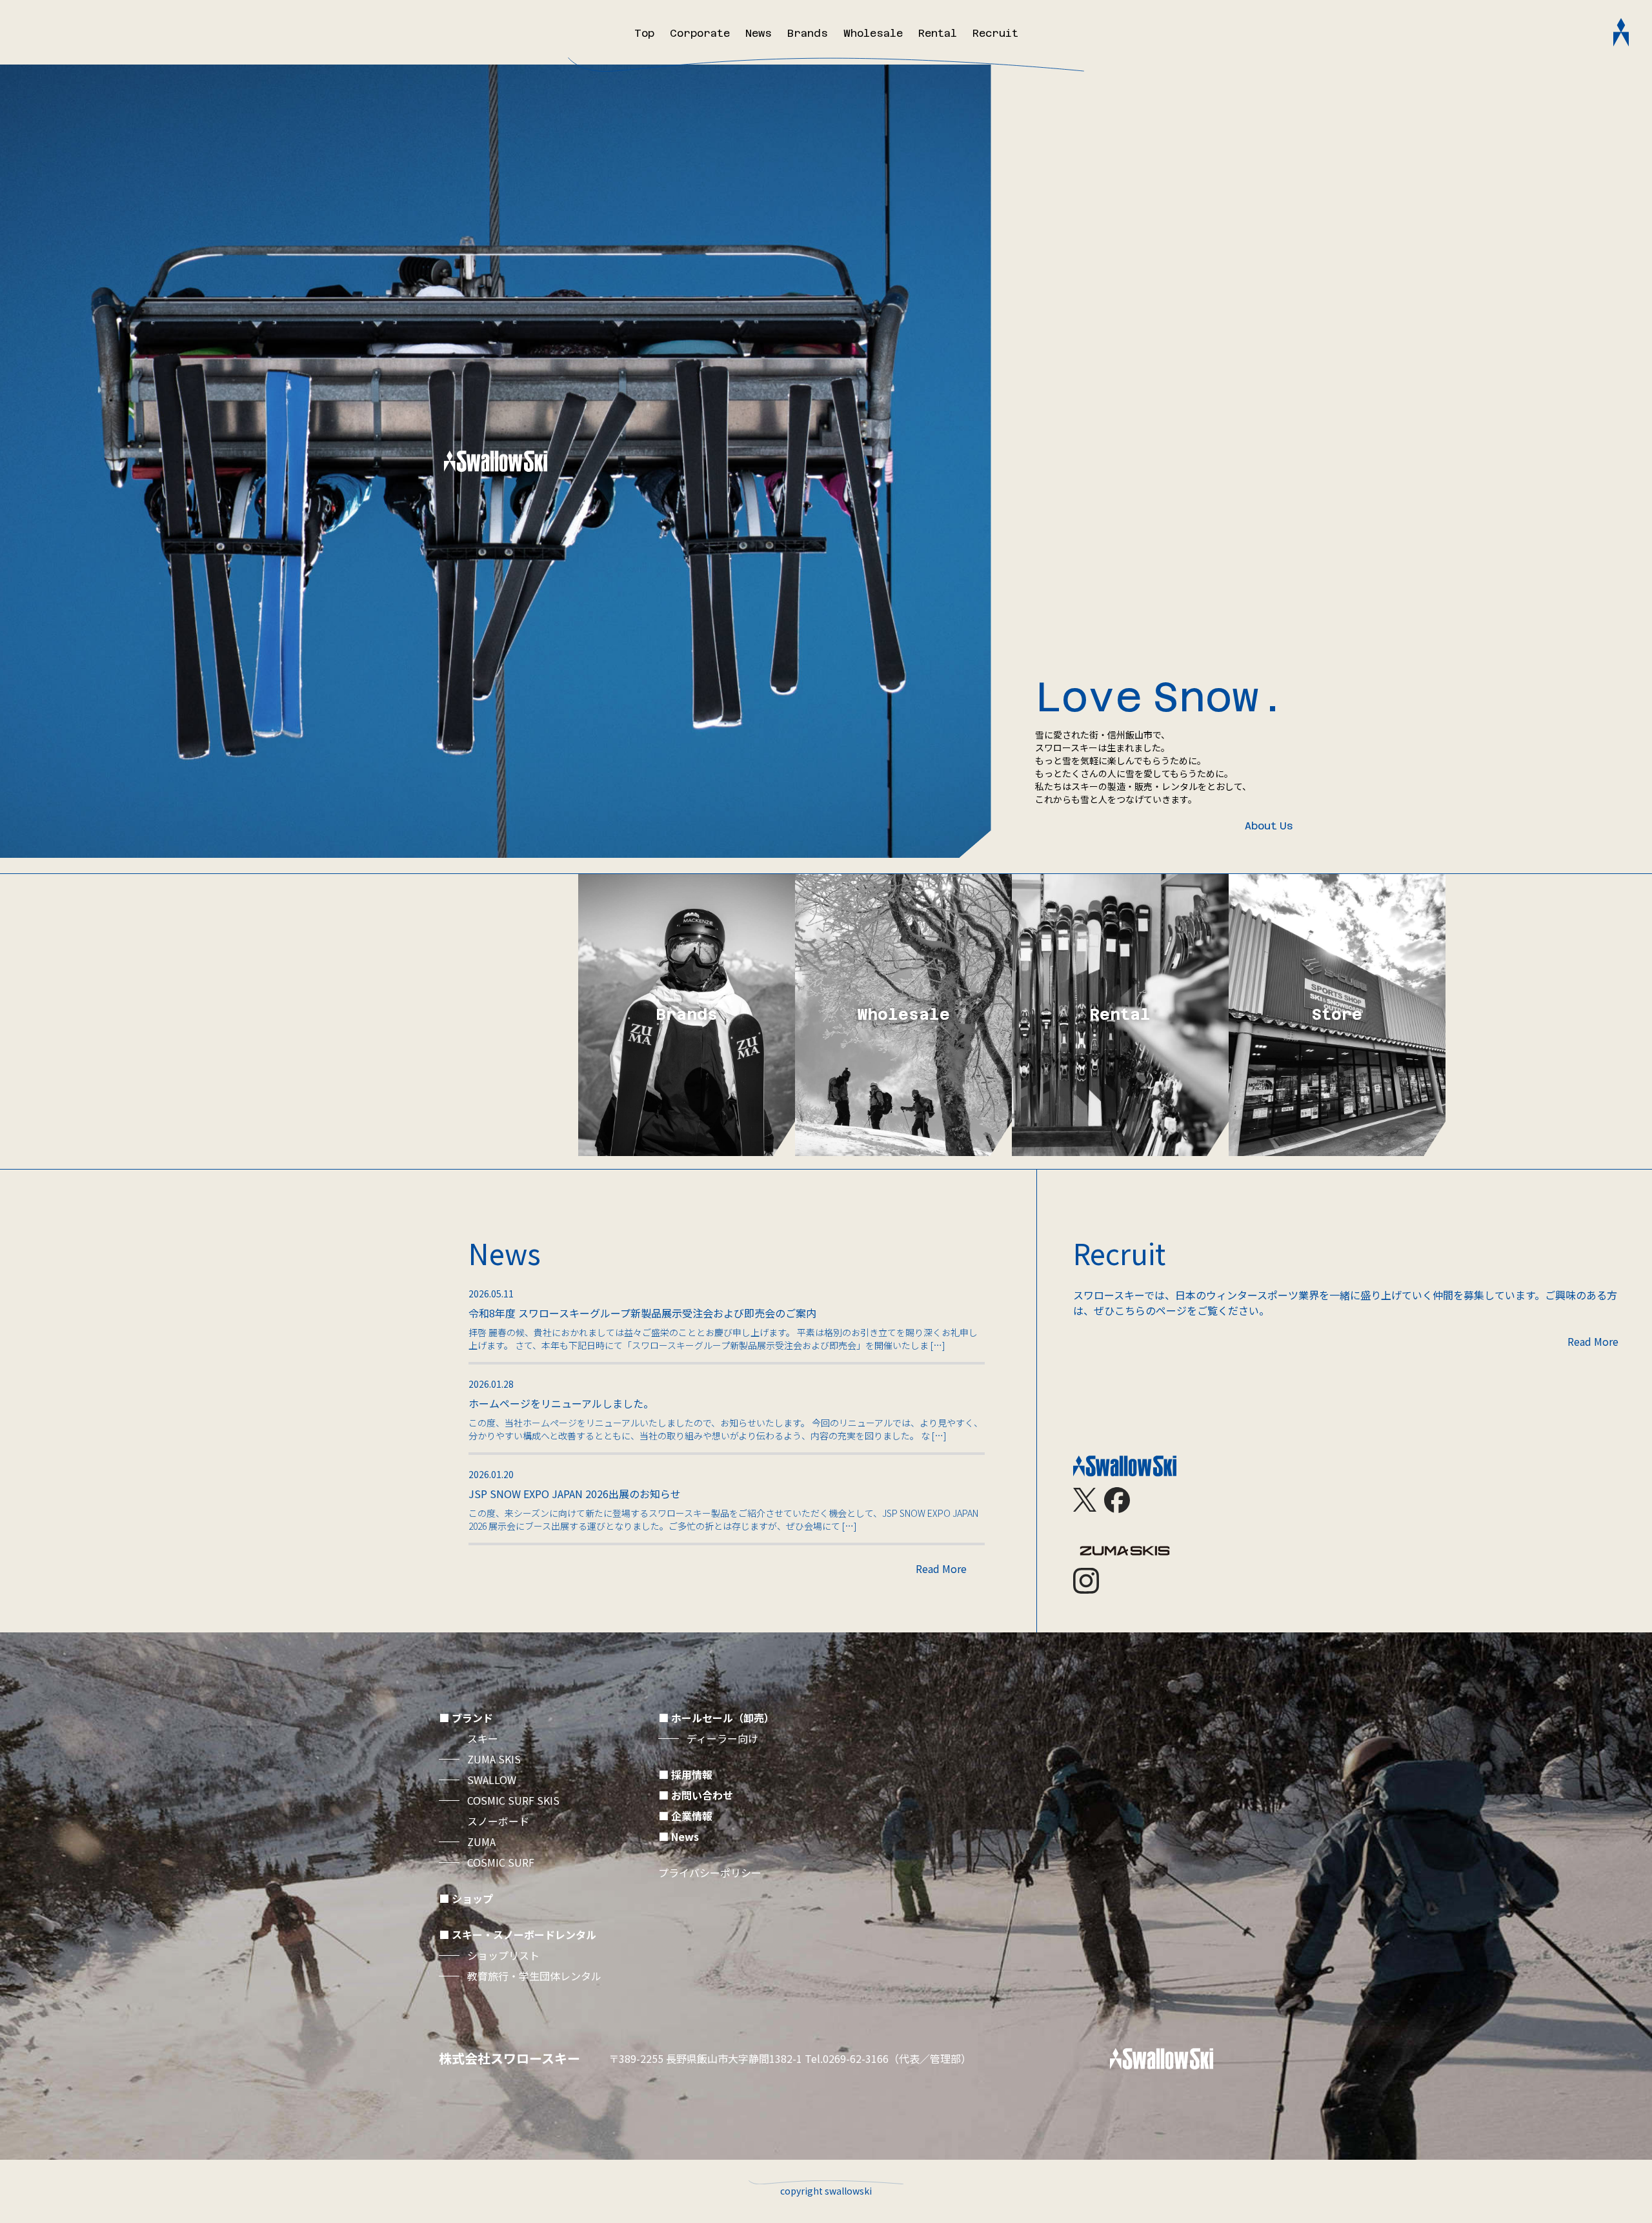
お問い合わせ (702, 1795)
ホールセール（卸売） (723, 1718)
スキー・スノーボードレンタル (524, 1934)
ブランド (472, 1718)
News (759, 33)
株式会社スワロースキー (509, 2058)
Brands (808, 33)
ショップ (472, 1898)
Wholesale (873, 33)
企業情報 (692, 1816)
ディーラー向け (722, 1738)
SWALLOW (492, 1780)
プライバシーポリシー (710, 1873)
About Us (1269, 826)
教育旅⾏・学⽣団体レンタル (534, 1976)
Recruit (995, 33)
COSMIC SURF (501, 1862)
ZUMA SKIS (494, 1759)
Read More (941, 1568)
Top (644, 33)
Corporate (700, 33)
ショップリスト (503, 1955)
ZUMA (481, 1842)
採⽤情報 (692, 1774)
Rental (938, 33)
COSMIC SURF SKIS (513, 1800)
